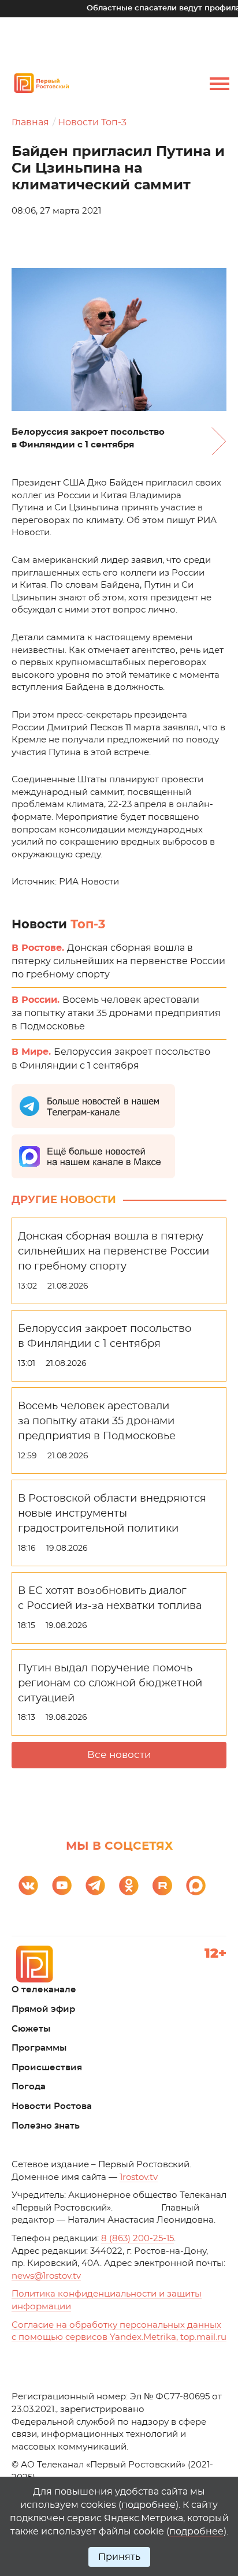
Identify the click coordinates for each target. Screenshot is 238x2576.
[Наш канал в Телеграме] (95, 1886)
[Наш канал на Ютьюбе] (62, 1886)
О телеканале (44, 1990)
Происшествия (47, 2068)
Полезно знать (46, 2126)
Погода (29, 2087)
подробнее (148, 2505)
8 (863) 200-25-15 (137, 2239)
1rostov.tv (139, 2177)
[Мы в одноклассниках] (129, 1886)
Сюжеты (31, 2029)
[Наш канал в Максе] (196, 1886)
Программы (39, 2048)
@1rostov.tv (46, 2276)
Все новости (119, 1755)
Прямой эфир (43, 2009)
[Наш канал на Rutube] (162, 1886)
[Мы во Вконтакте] (28, 1886)
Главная (30, 122)
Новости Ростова (52, 2106)
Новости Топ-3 (92, 122)
